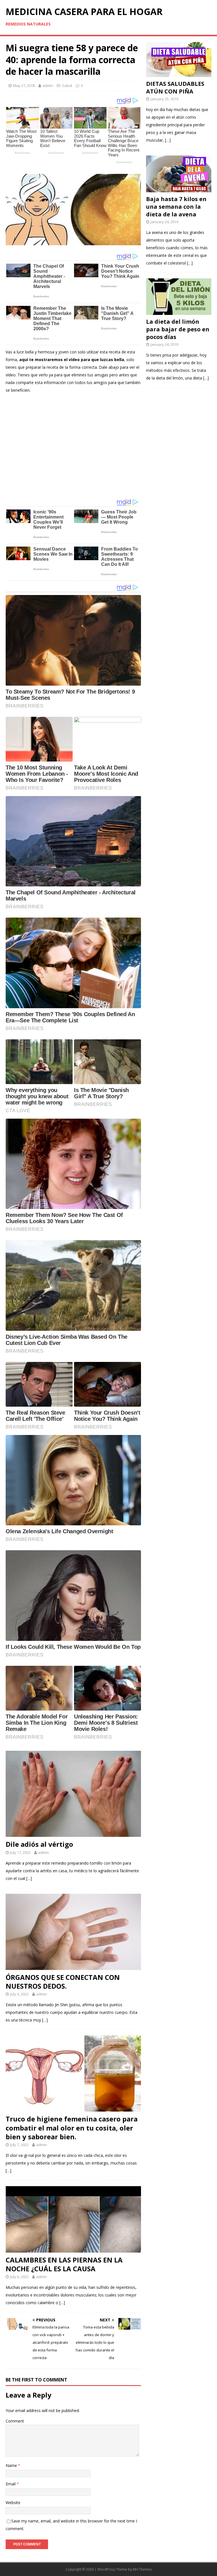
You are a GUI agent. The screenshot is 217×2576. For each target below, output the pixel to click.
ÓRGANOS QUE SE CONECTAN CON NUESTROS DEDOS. (63, 1982)
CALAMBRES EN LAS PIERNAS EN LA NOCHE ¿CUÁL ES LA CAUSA (64, 2264)
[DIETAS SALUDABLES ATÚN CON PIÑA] (179, 73)
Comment (15, 2421)
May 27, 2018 (24, 86)
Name (12, 2465)
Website (13, 2503)
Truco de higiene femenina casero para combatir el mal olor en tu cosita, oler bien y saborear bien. (72, 2128)
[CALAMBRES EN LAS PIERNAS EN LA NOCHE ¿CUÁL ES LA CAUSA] (73, 2249)
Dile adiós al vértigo (39, 1844)
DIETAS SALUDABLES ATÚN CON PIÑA (175, 88)
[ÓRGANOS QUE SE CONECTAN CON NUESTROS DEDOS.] (73, 1966)
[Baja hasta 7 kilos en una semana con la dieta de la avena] (179, 188)
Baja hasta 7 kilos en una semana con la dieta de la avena (176, 207)
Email (11, 2484)
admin (48, 86)
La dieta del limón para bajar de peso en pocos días (178, 329)
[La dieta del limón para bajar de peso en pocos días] (179, 311)
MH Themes (142, 2569)
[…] (29, 1878)
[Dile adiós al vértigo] (73, 1833)
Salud (67, 86)
